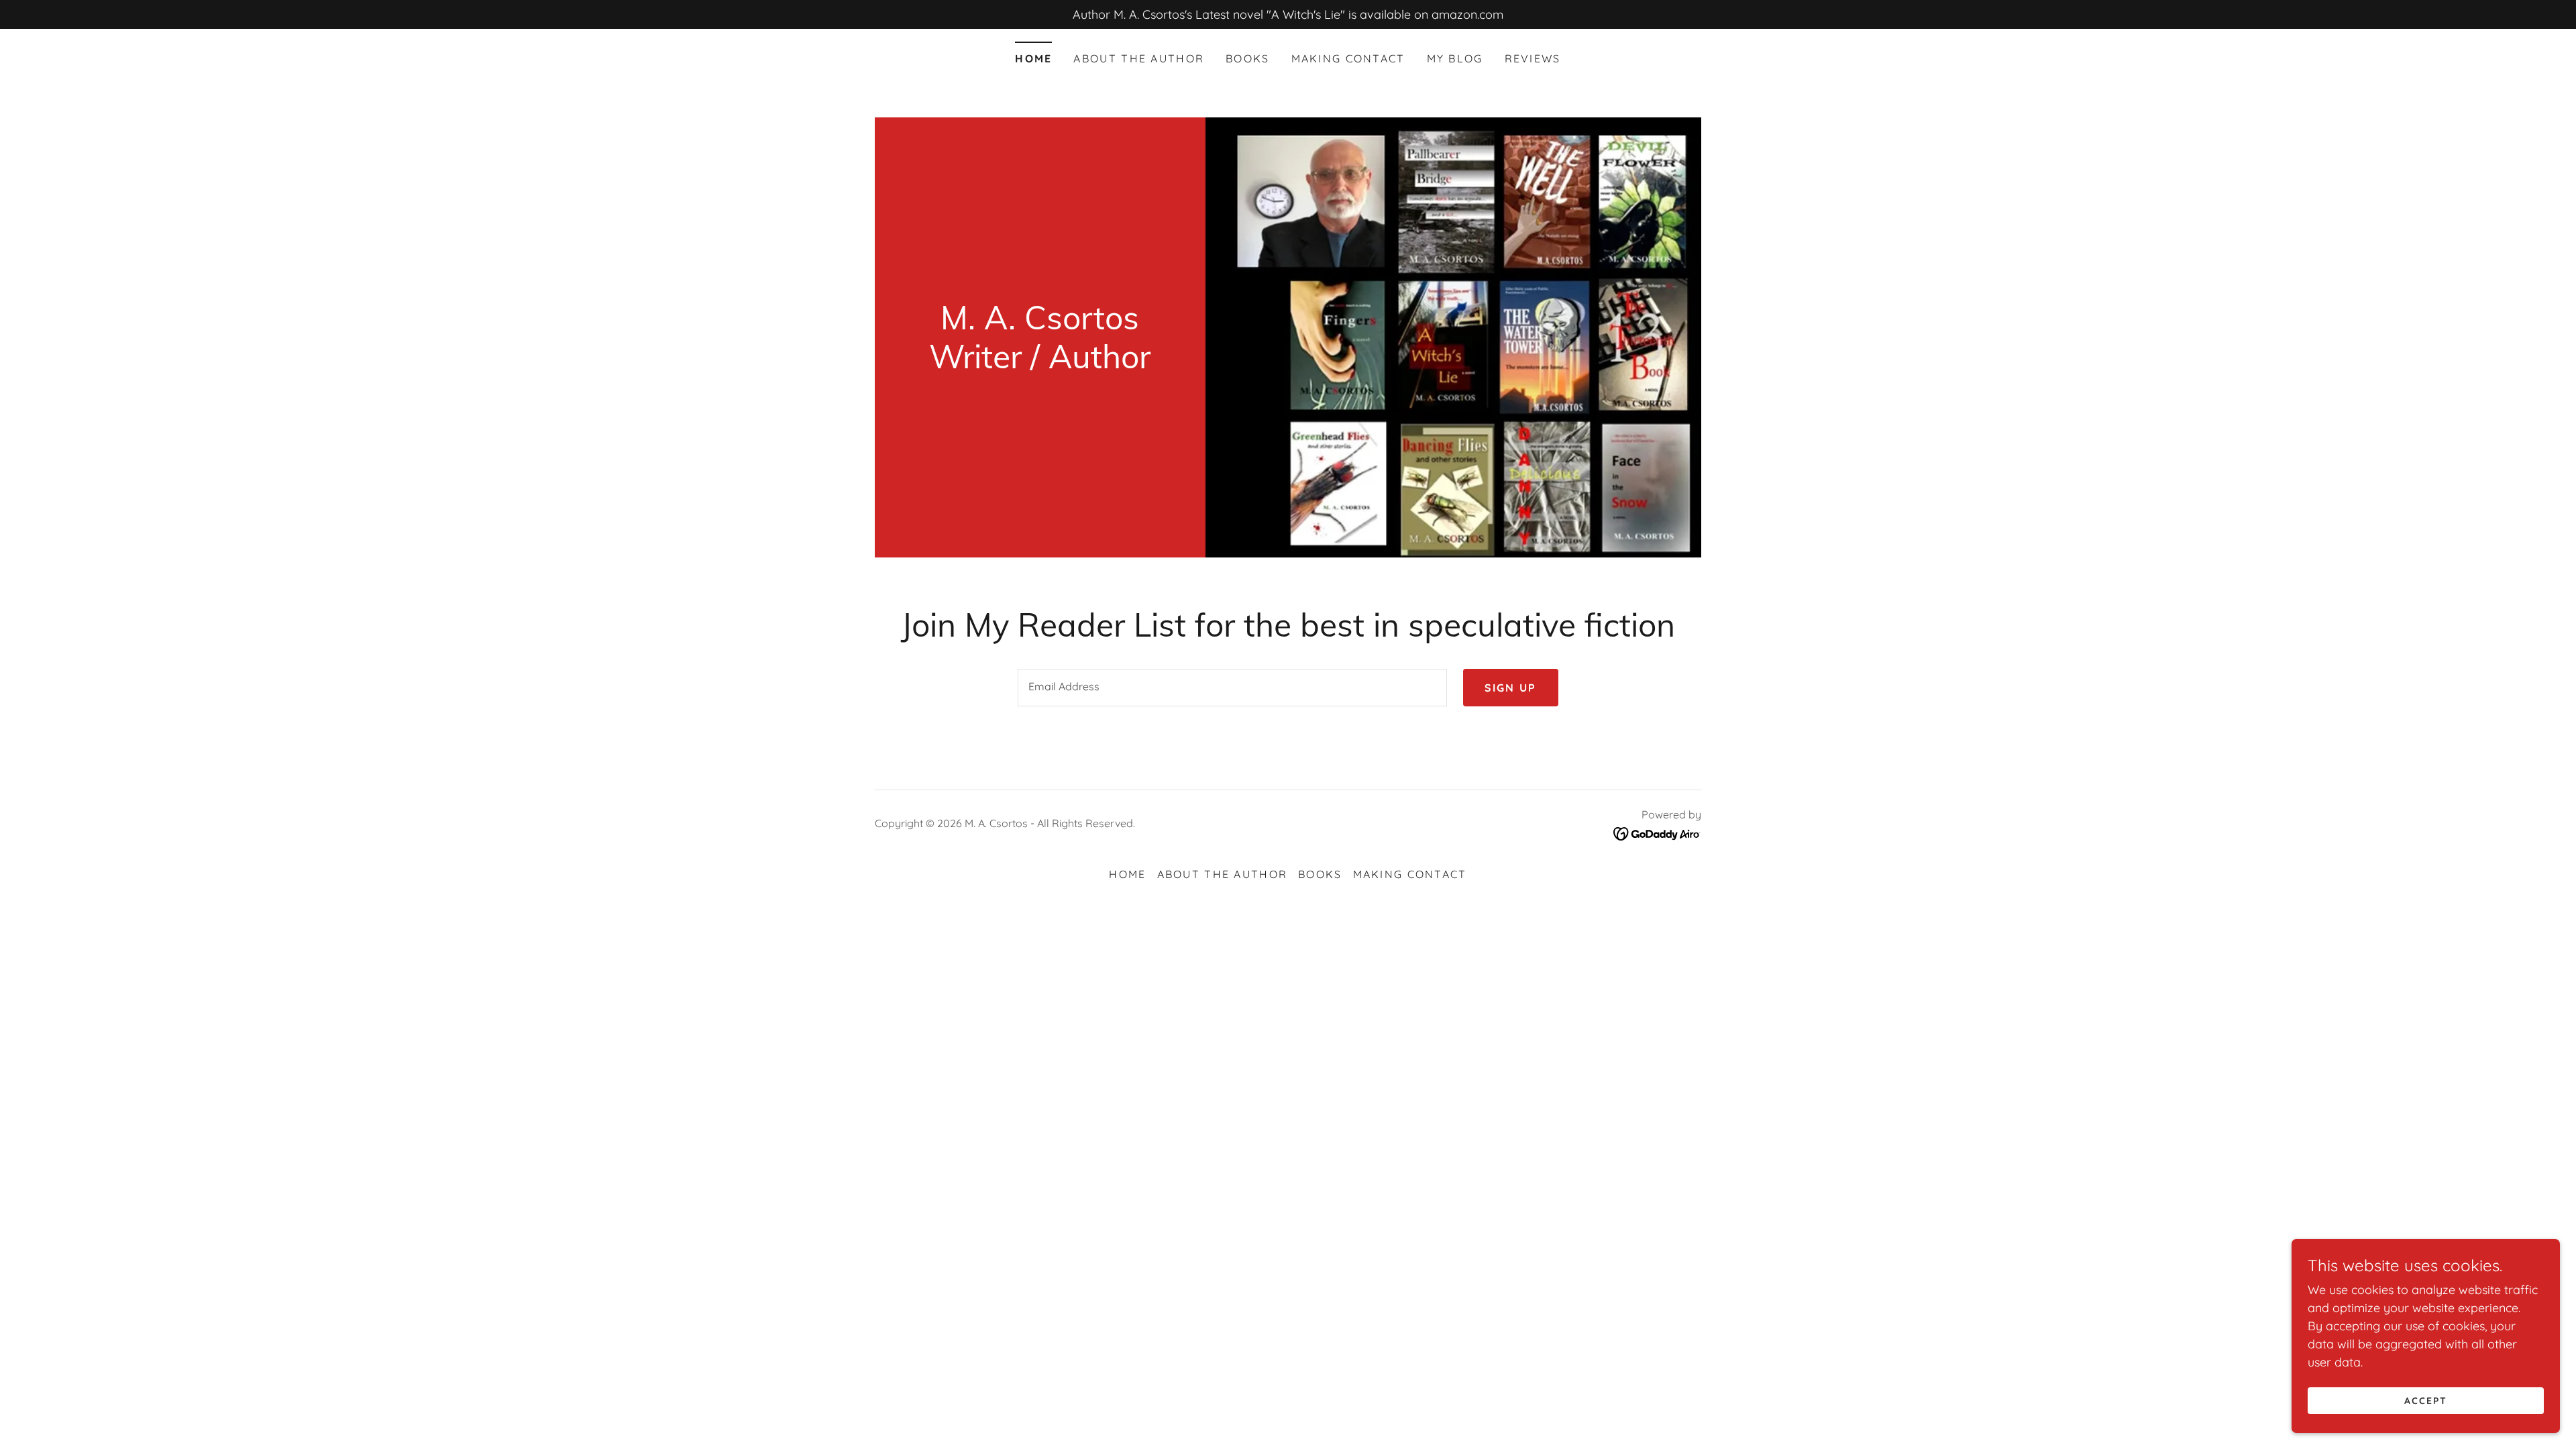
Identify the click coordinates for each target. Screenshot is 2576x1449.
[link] (1040, 364)
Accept (2426, 1401)
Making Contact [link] (1348, 58)
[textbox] (1232, 688)
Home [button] (1127, 874)
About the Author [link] (1139, 58)
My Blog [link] (1455, 58)
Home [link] (1033, 58)
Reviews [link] (1533, 58)
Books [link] (1247, 58)
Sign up (1511, 688)
